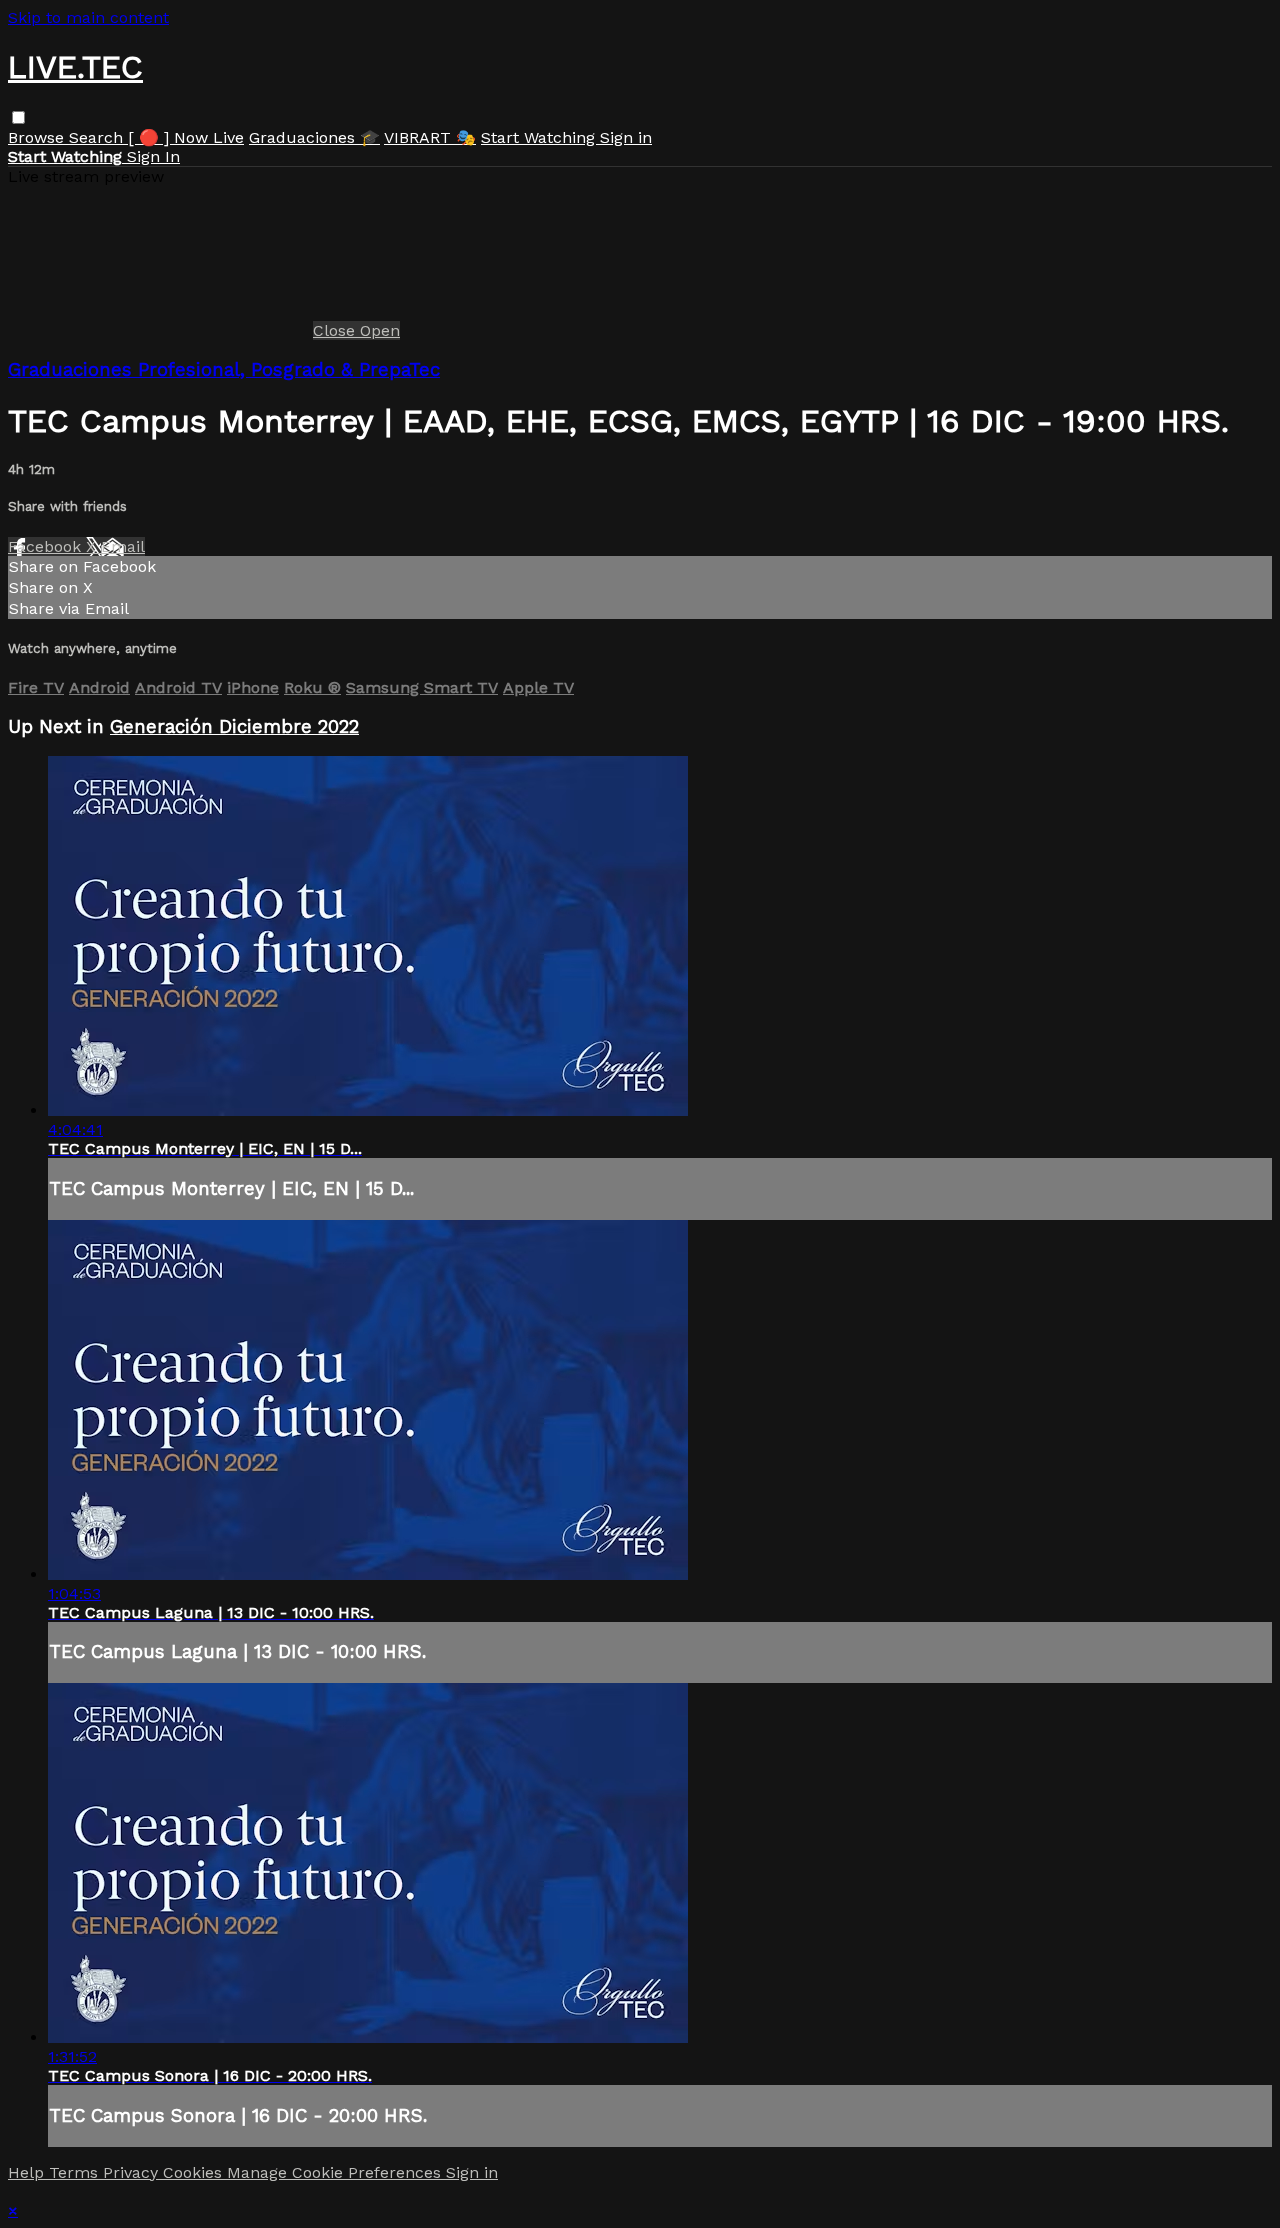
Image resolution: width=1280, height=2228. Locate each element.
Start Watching (540, 137)
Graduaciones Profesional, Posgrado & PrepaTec (224, 370)
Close (336, 330)
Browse (38, 137)
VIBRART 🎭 (430, 137)
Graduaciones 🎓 (314, 137)
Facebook (47, 546)
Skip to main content (88, 17)
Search (98, 137)
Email (123, 546)
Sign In (153, 156)
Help (28, 2172)
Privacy (133, 2172)
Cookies (195, 2172)
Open (380, 330)
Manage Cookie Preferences (336, 2172)
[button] (18, 117)
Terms (76, 2172)
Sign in (626, 137)
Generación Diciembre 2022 (234, 727)
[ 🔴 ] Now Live (186, 137)
